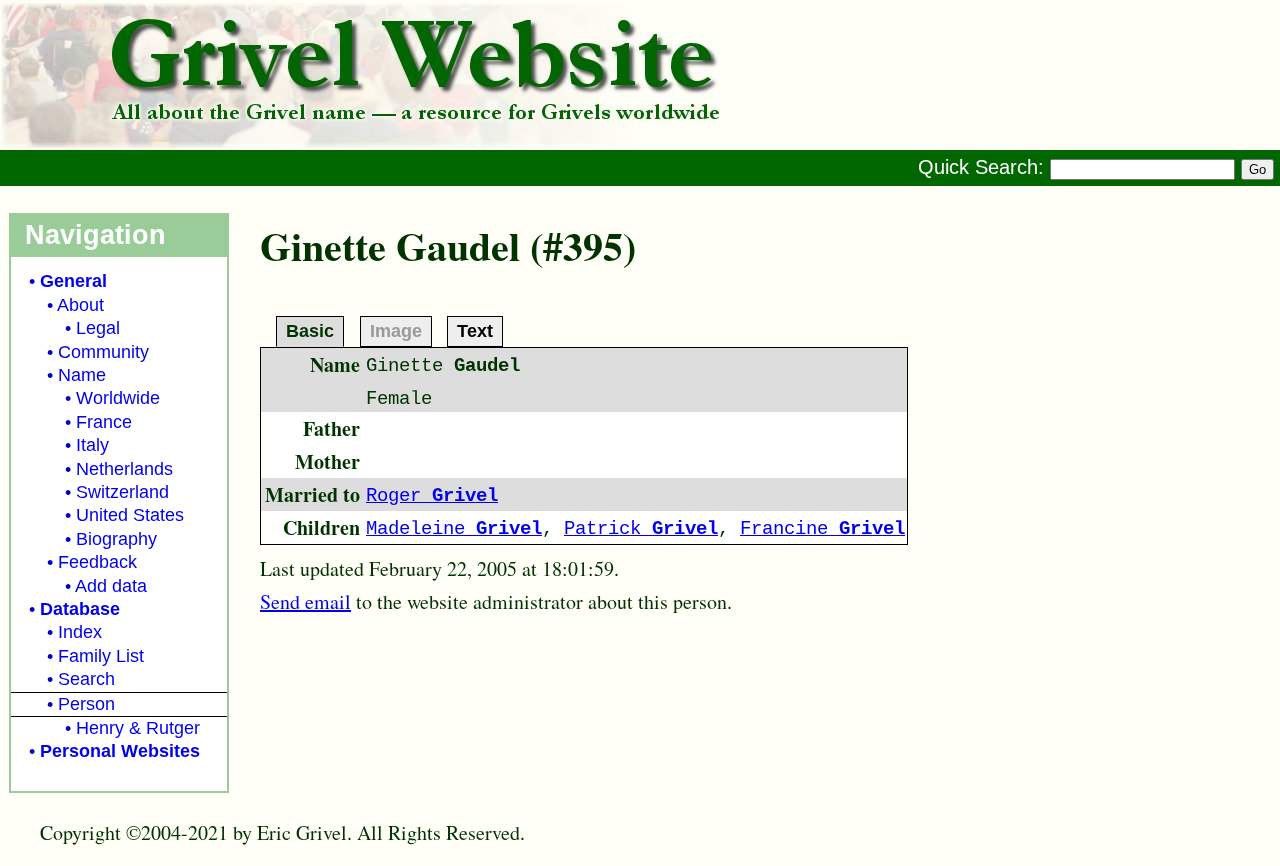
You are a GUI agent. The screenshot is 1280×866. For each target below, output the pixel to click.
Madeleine (454, 529)
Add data (111, 586)
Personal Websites (120, 751)
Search (86, 679)
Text (475, 330)
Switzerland (122, 492)
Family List (101, 656)
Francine (822, 529)
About (80, 305)
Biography (116, 539)
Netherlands (124, 469)
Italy (92, 445)
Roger (432, 496)
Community (103, 352)
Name (82, 375)
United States (130, 515)
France (104, 422)
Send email (305, 601)
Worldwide (118, 398)
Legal (98, 328)
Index (80, 632)
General (73, 281)
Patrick (641, 529)
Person (86, 704)
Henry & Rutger (138, 728)
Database (80, 609)
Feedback (97, 562)
